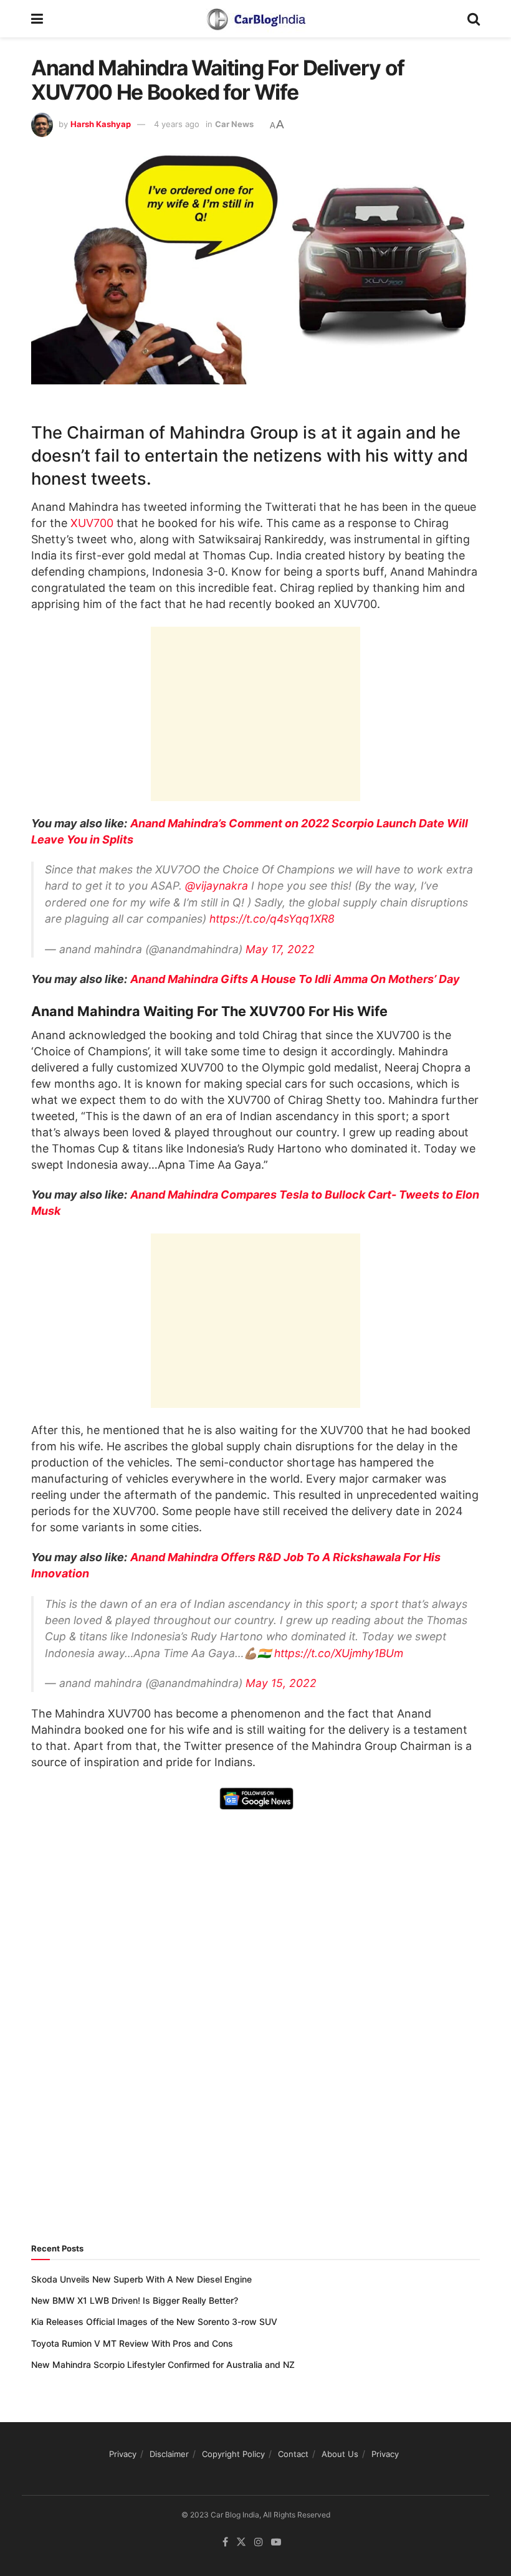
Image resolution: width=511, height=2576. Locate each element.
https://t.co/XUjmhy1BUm (339, 1653)
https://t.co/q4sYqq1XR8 (272, 919)
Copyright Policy (233, 2454)
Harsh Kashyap (101, 124)
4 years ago (177, 124)
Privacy (123, 2454)
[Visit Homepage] (255, 19)
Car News (234, 124)
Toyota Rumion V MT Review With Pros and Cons (132, 2343)
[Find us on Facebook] (225, 2541)
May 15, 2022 (281, 1683)
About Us (340, 2454)
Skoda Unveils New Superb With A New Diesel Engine (141, 2279)
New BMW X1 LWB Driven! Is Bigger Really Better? (135, 2300)
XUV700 (92, 523)
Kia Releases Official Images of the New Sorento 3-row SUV (154, 2322)
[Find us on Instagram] (259, 2541)
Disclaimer (169, 2454)
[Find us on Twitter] (241, 2541)
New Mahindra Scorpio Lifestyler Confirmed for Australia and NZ (163, 2365)
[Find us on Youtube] (276, 2541)
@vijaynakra (217, 886)
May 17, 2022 (280, 949)
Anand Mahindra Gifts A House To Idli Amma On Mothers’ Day (295, 979)
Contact (293, 2454)
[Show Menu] (37, 19)
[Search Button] (474, 19)
